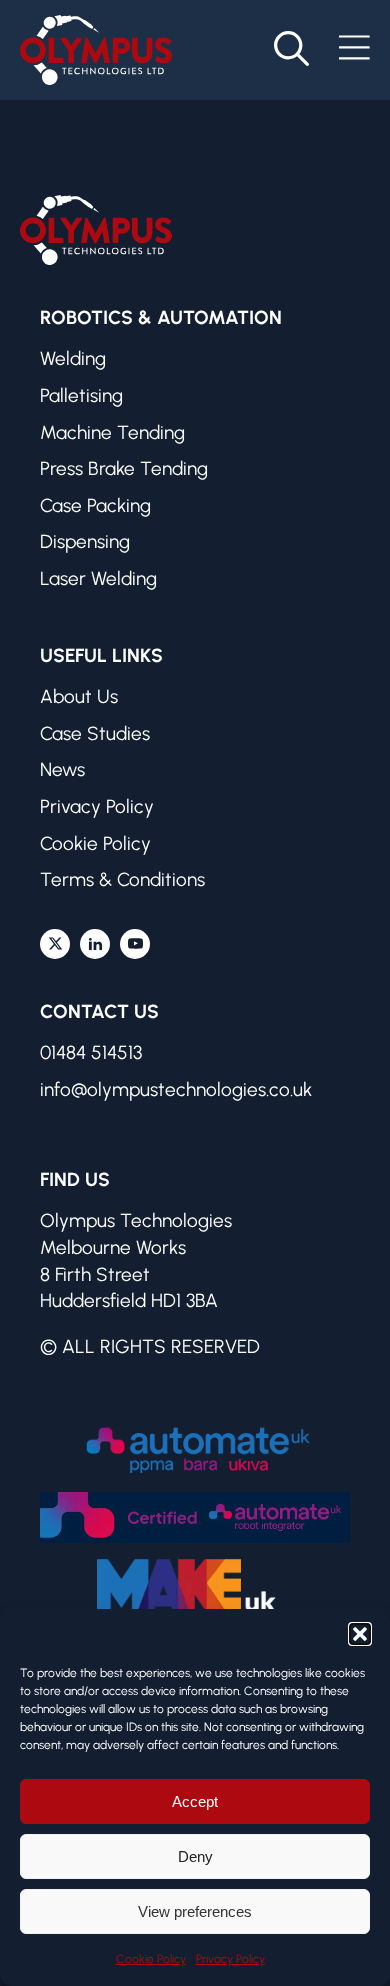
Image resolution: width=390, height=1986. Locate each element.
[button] (360, 1634)
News (62, 769)
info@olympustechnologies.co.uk (176, 1089)
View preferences (195, 1911)
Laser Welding (98, 578)
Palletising (81, 395)
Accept (195, 1801)
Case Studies (95, 733)
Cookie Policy (151, 1959)
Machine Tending (112, 432)
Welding (73, 358)
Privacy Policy (230, 1959)
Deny (195, 1856)
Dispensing (85, 541)
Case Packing (95, 505)
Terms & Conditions (122, 879)
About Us (79, 696)
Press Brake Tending (124, 468)
